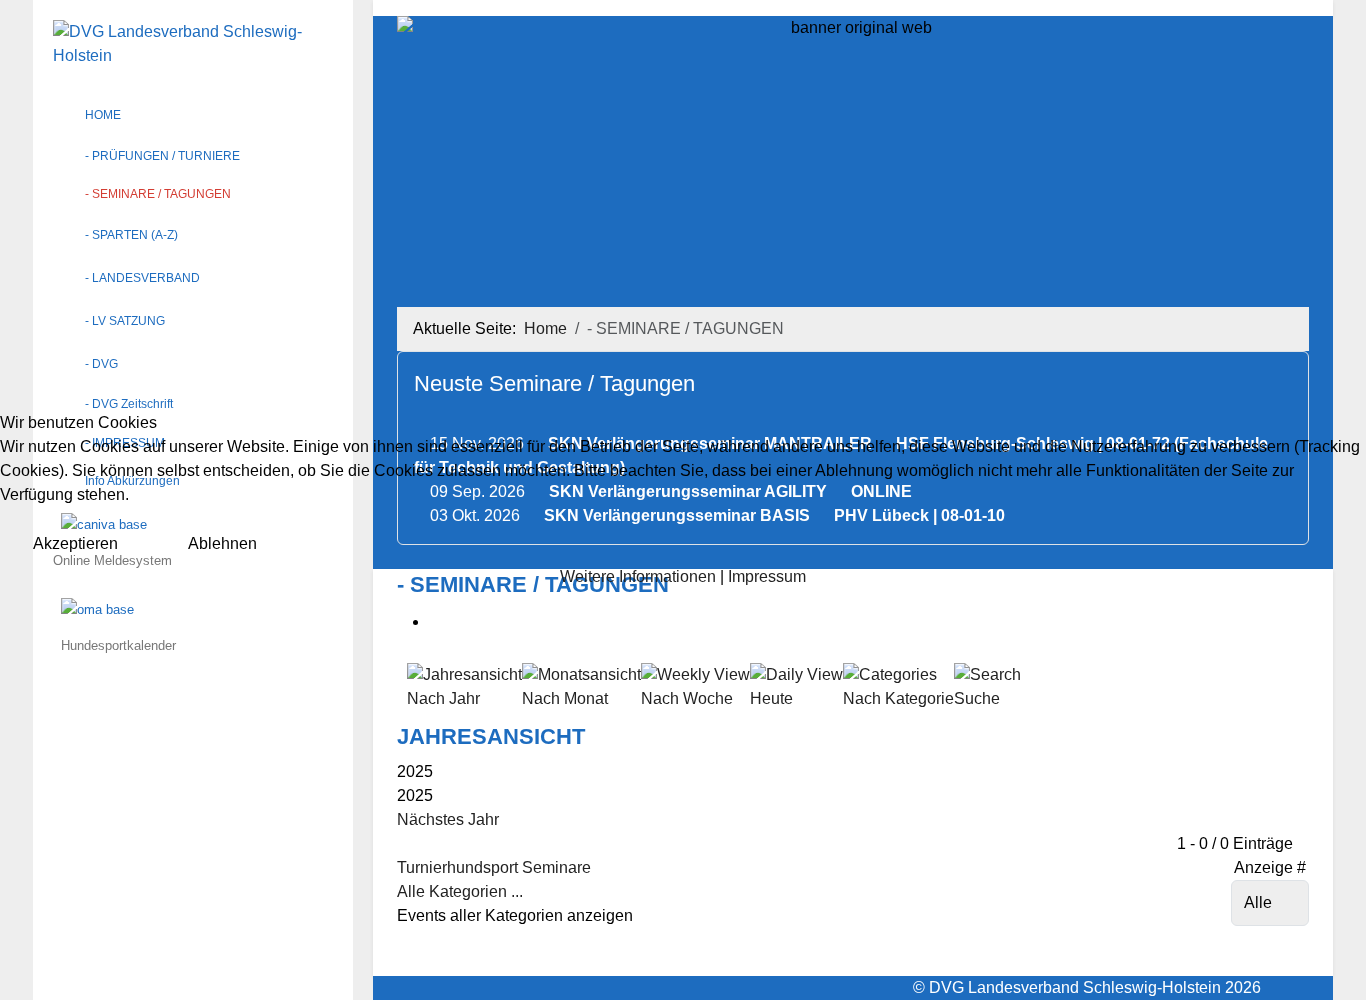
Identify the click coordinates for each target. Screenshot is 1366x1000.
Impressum (767, 576)
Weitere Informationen (638, 576)
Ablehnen (222, 543)
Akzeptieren (75, 543)
